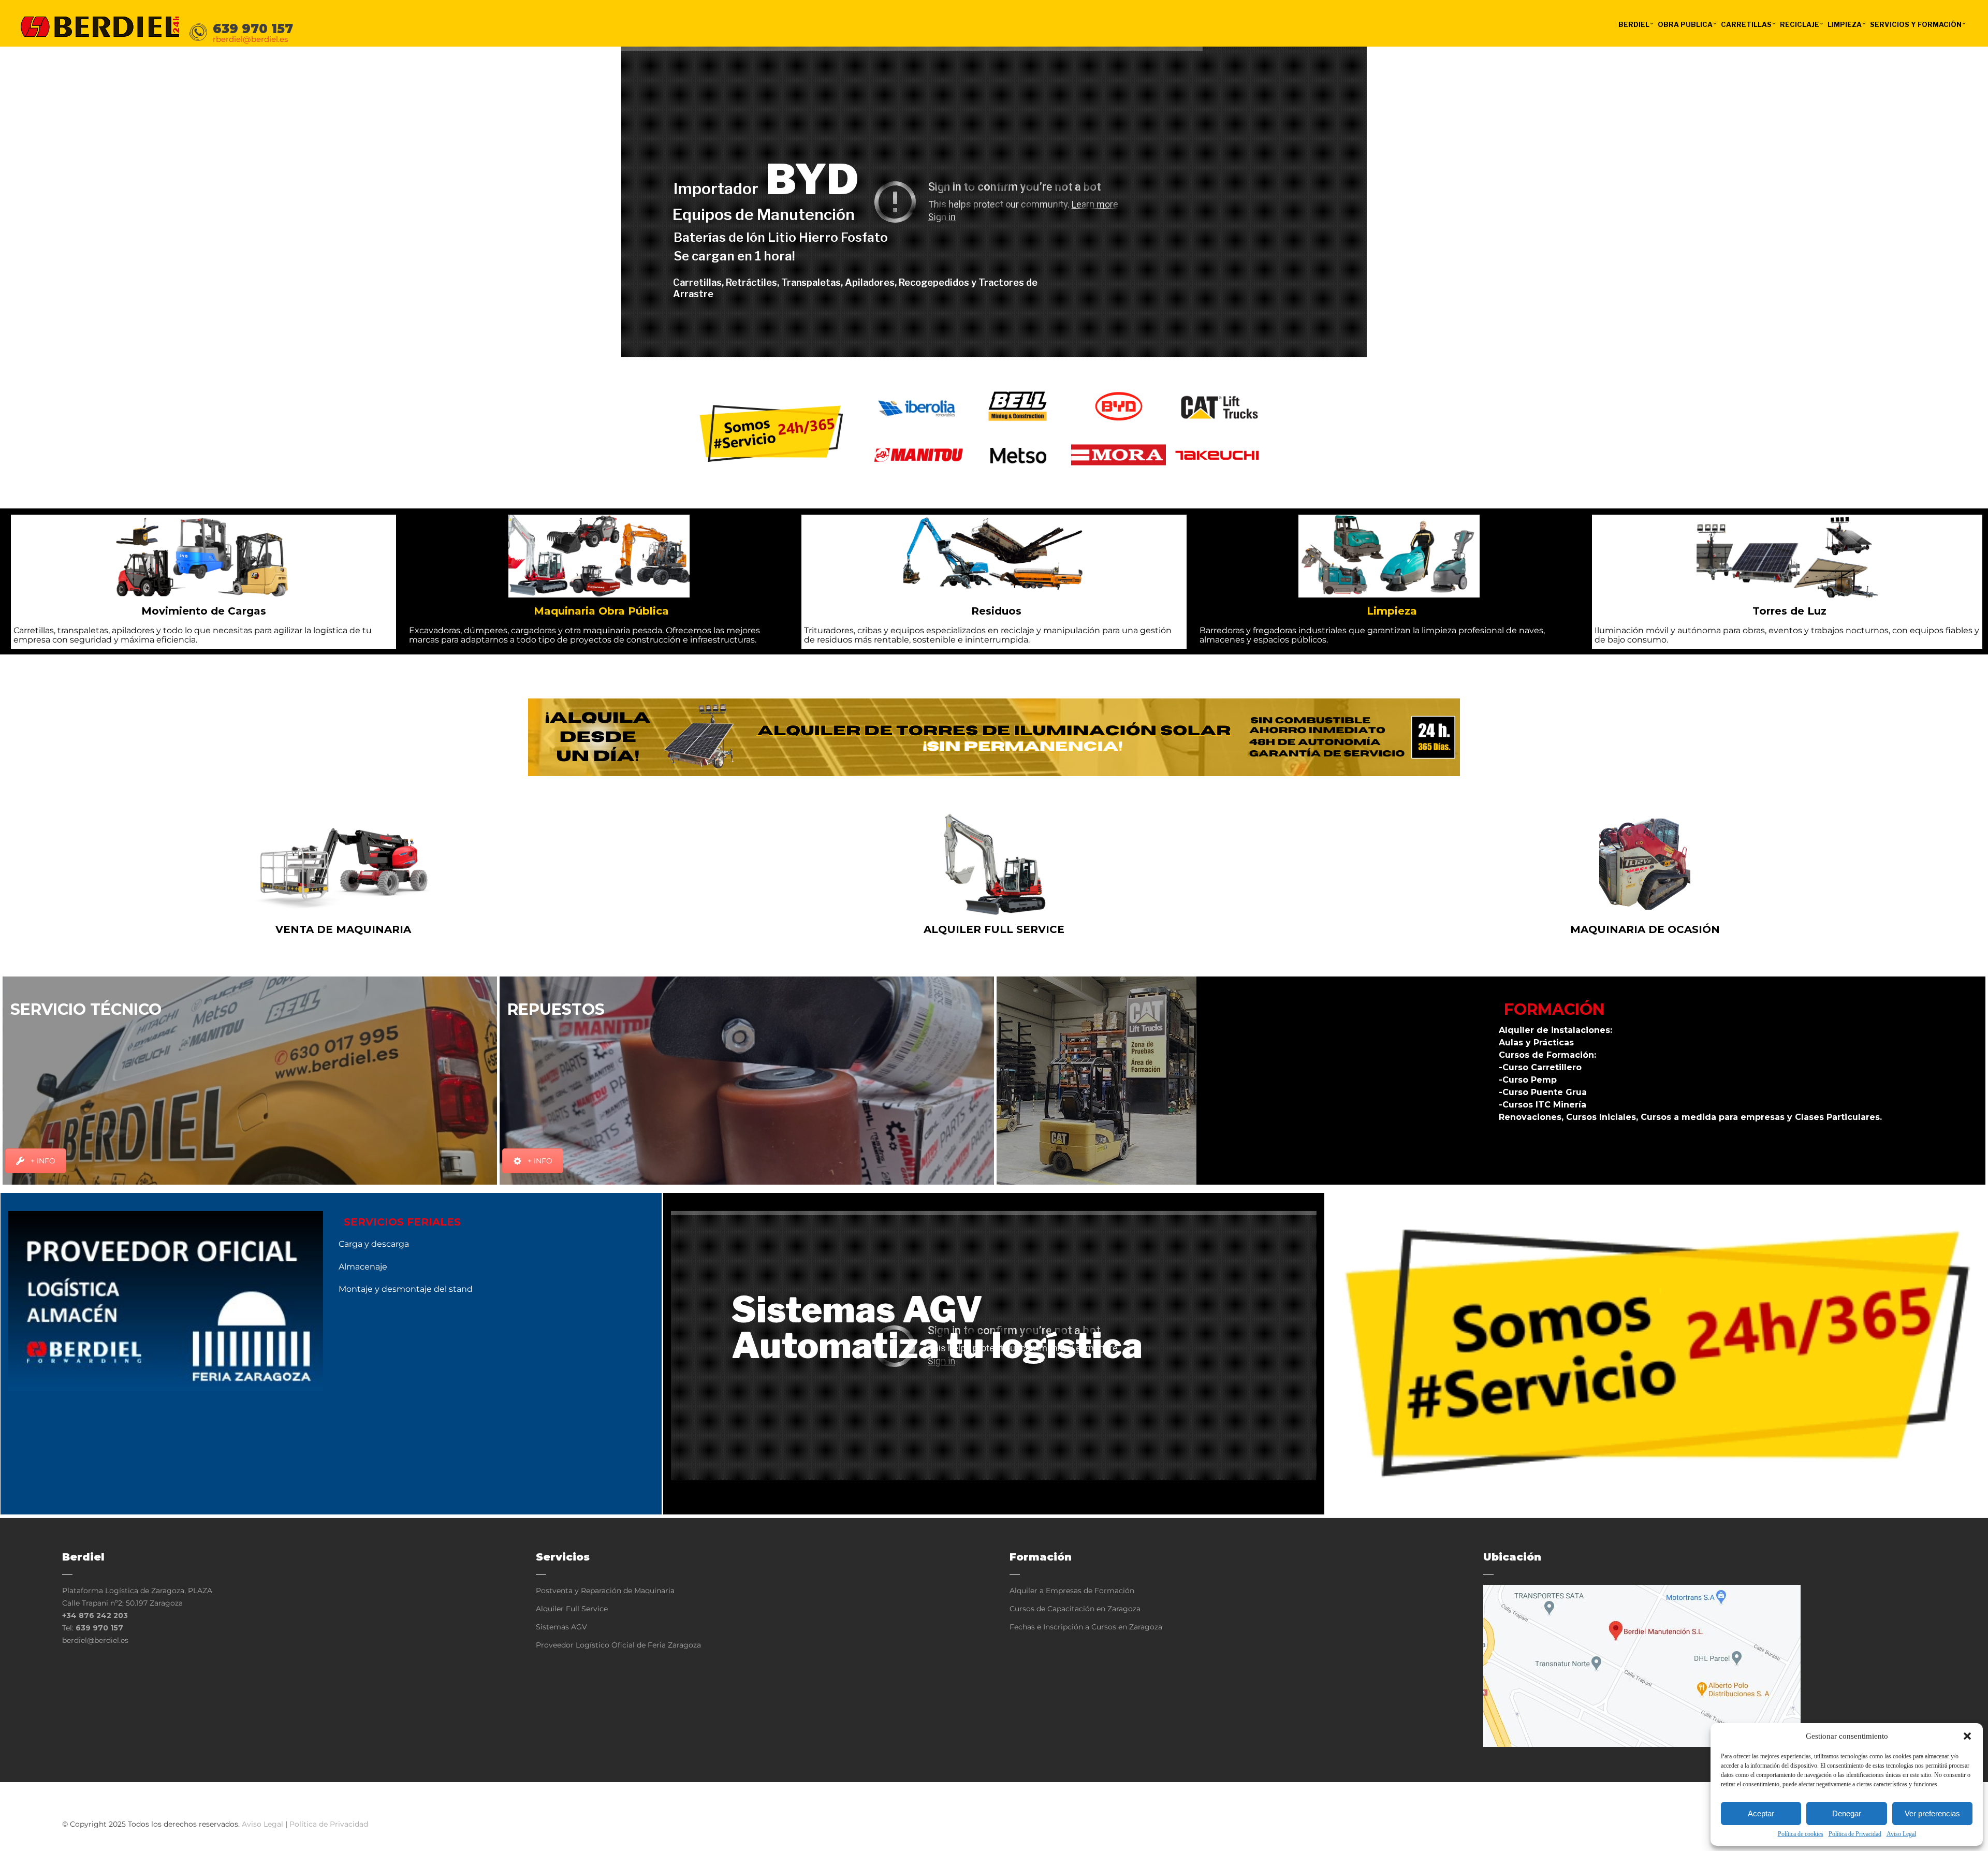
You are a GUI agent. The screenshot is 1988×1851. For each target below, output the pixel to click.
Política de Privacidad (1855, 1834)
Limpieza (1392, 611)
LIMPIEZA (1845, 24)
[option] (919, 406)
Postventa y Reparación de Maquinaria (605, 1591)
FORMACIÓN (1554, 1009)
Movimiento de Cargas (204, 611)
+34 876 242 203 (95, 1615)
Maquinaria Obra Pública (601, 611)
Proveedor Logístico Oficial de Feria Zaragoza (618, 1645)
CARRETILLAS (1746, 24)
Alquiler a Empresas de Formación (1072, 1591)
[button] (1967, 1736)
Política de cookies (1801, 1834)
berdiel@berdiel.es (95, 1640)
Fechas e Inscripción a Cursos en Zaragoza (1086, 1627)
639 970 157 (99, 1628)
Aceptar (1761, 1813)
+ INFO (43, 1161)
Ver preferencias (1932, 1813)
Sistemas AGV (561, 1627)
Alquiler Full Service (572, 1609)
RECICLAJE (1800, 24)
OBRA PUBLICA (1685, 24)
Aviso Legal (1901, 1834)
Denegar (1847, 1813)
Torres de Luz (1789, 611)
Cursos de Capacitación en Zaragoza (1075, 1609)
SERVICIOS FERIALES (402, 1222)
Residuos (996, 611)
